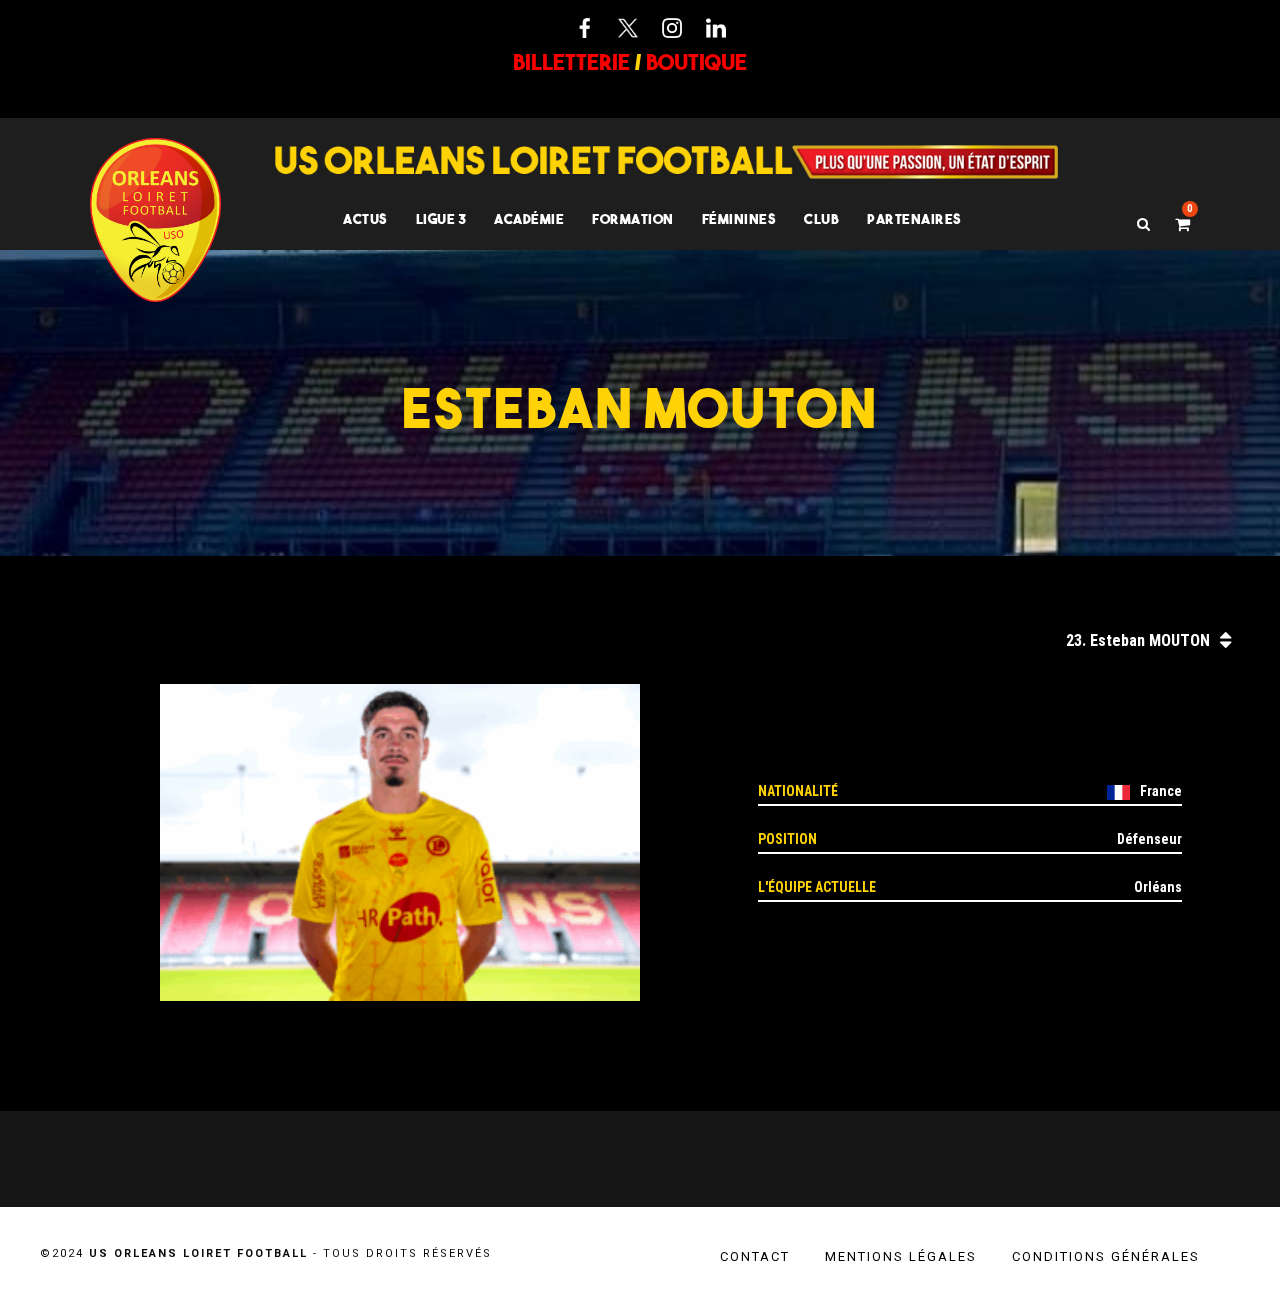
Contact (755, 1256)
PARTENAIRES (914, 219)
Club (821, 219)
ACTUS (365, 219)
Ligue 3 (441, 219)
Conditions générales (1106, 1256)
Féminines (739, 219)
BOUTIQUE (696, 62)
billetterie (571, 62)
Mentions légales (901, 1256)
